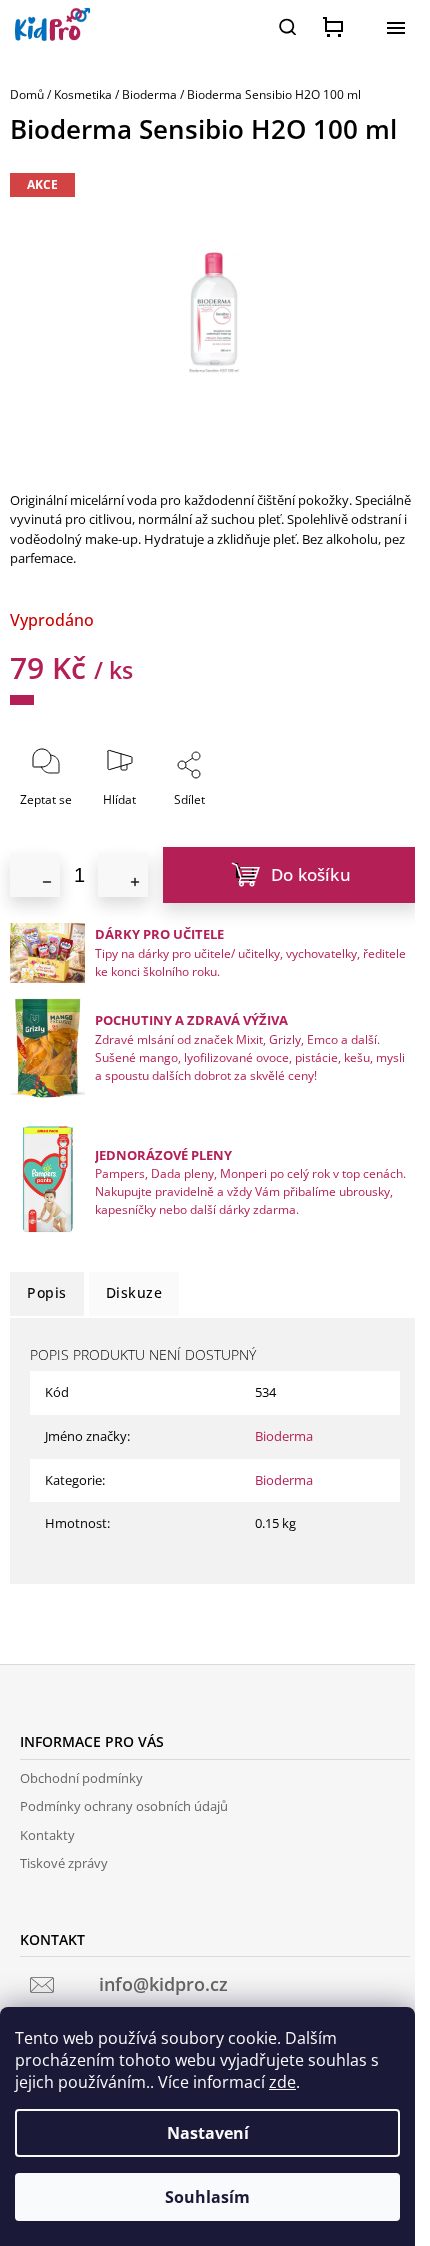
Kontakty (47, 1835)
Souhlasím (207, 2197)
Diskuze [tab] (134, 1292)
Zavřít (234, 812)
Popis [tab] (47, 1292)
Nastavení (208, 2133)
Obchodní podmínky (81, 1778)
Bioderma (284, 1436)
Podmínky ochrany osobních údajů (124, 1806)
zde (282, 2082)
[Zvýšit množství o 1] (123, 875)
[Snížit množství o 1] (35, 875)
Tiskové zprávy (64, 1863)
